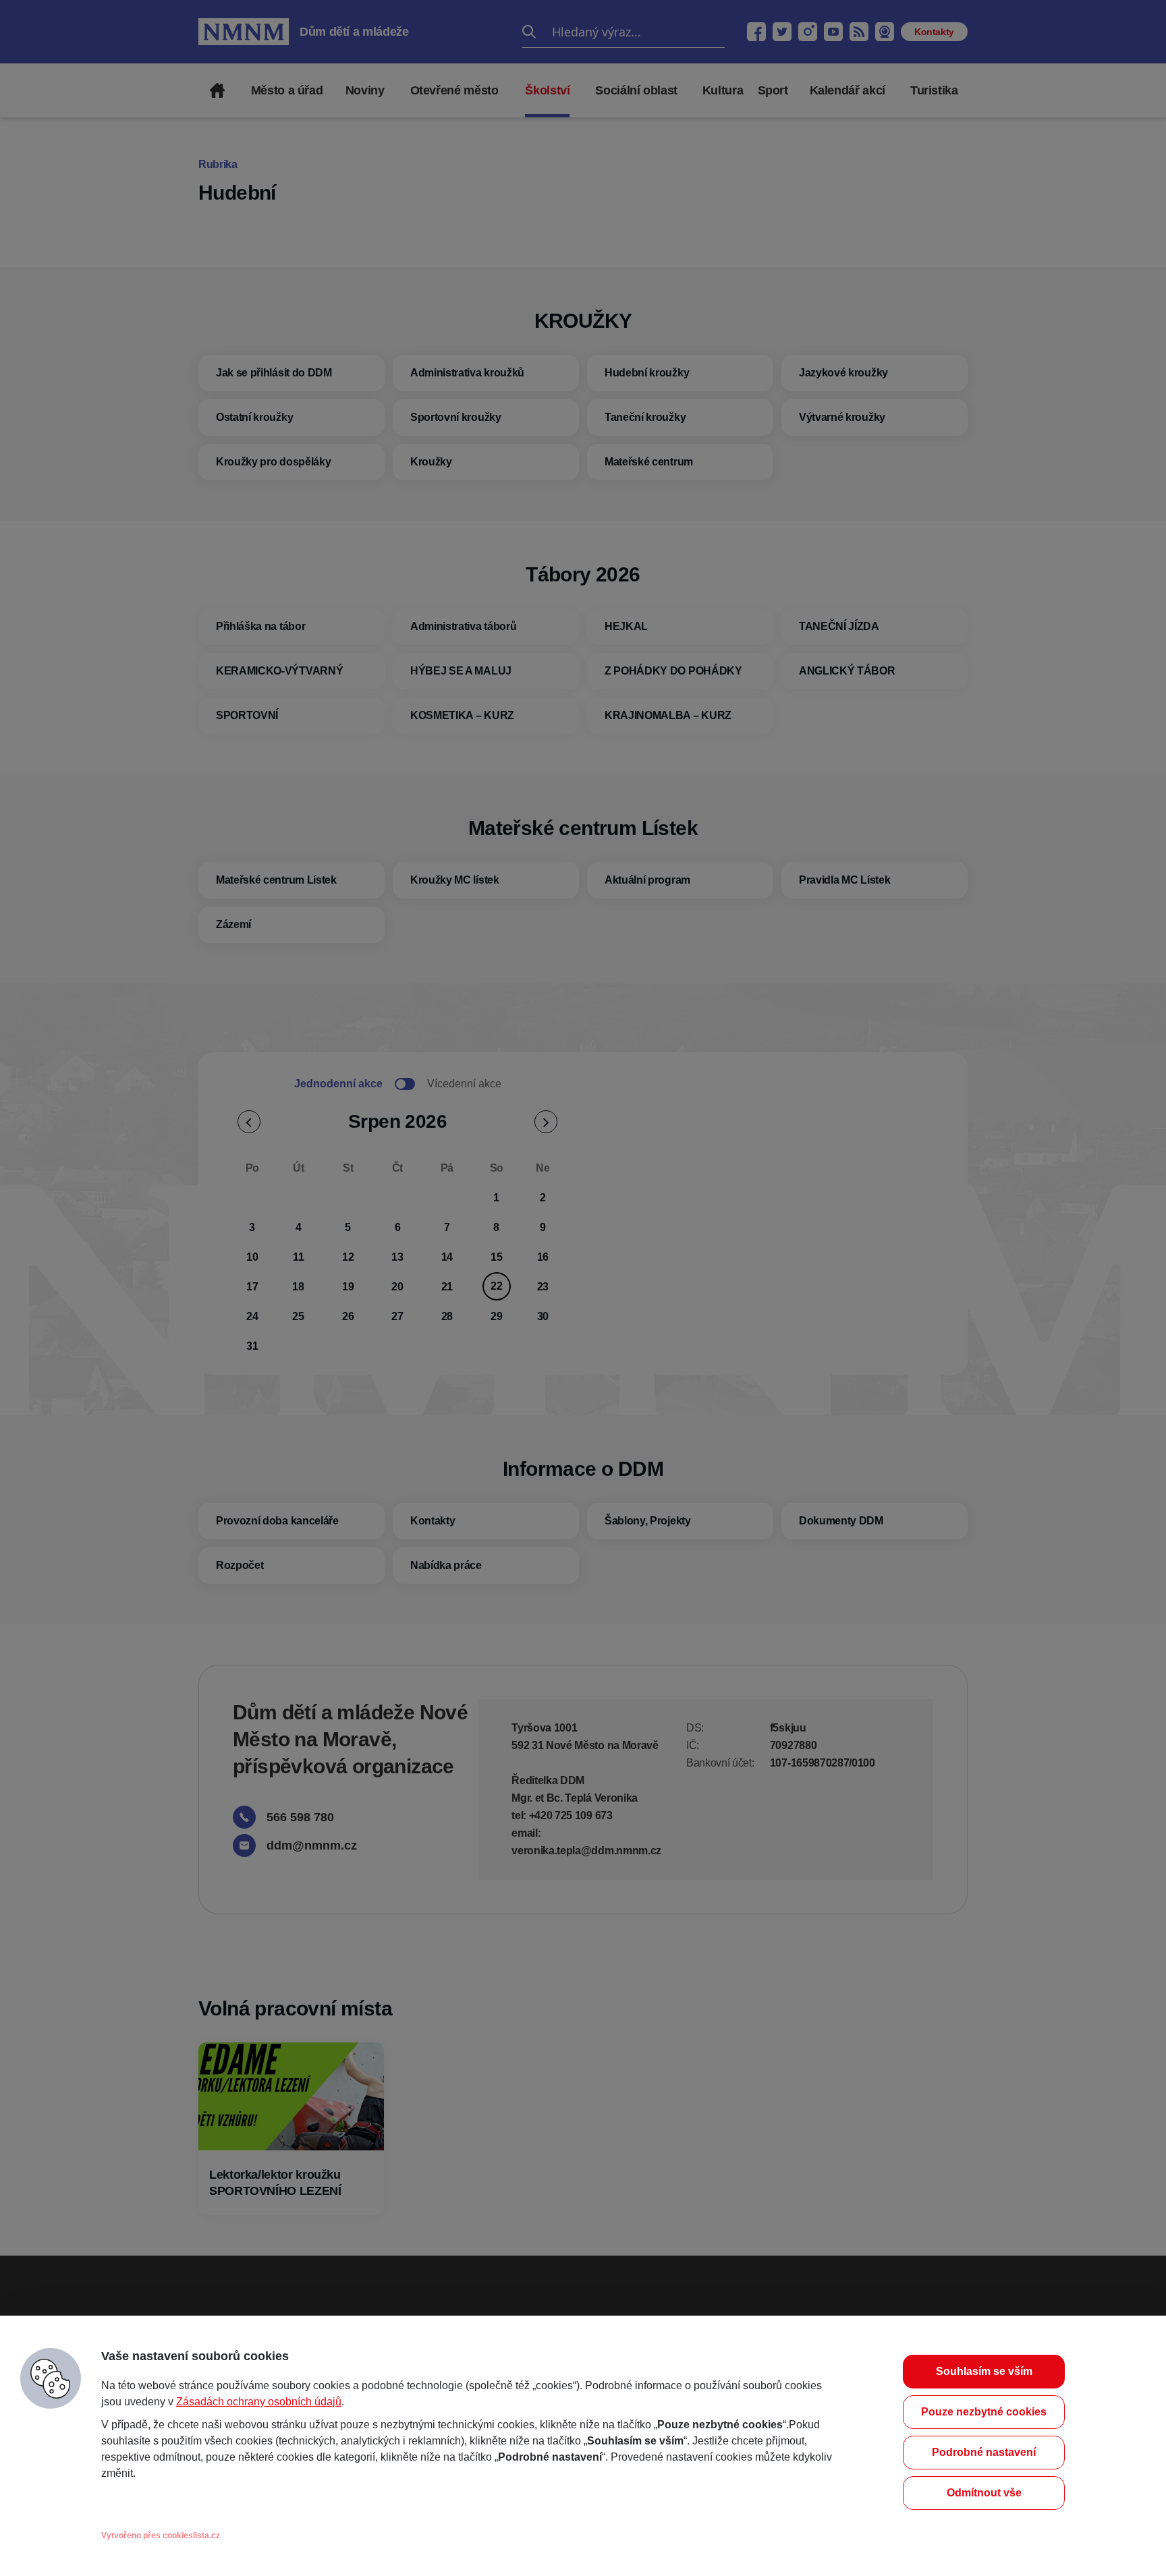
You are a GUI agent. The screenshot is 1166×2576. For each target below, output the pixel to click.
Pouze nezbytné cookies (984, 2412)
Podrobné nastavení (984, 2452)
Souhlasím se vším (984, 2371)
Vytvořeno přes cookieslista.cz (161, 2536)
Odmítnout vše (984, 2493)
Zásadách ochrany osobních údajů (259, 2402)
